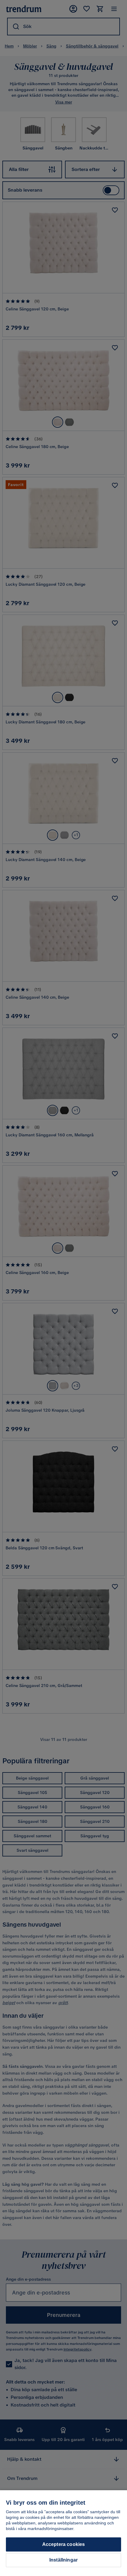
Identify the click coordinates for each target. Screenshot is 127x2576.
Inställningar (63, 2560)
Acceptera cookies (64, 2544)
